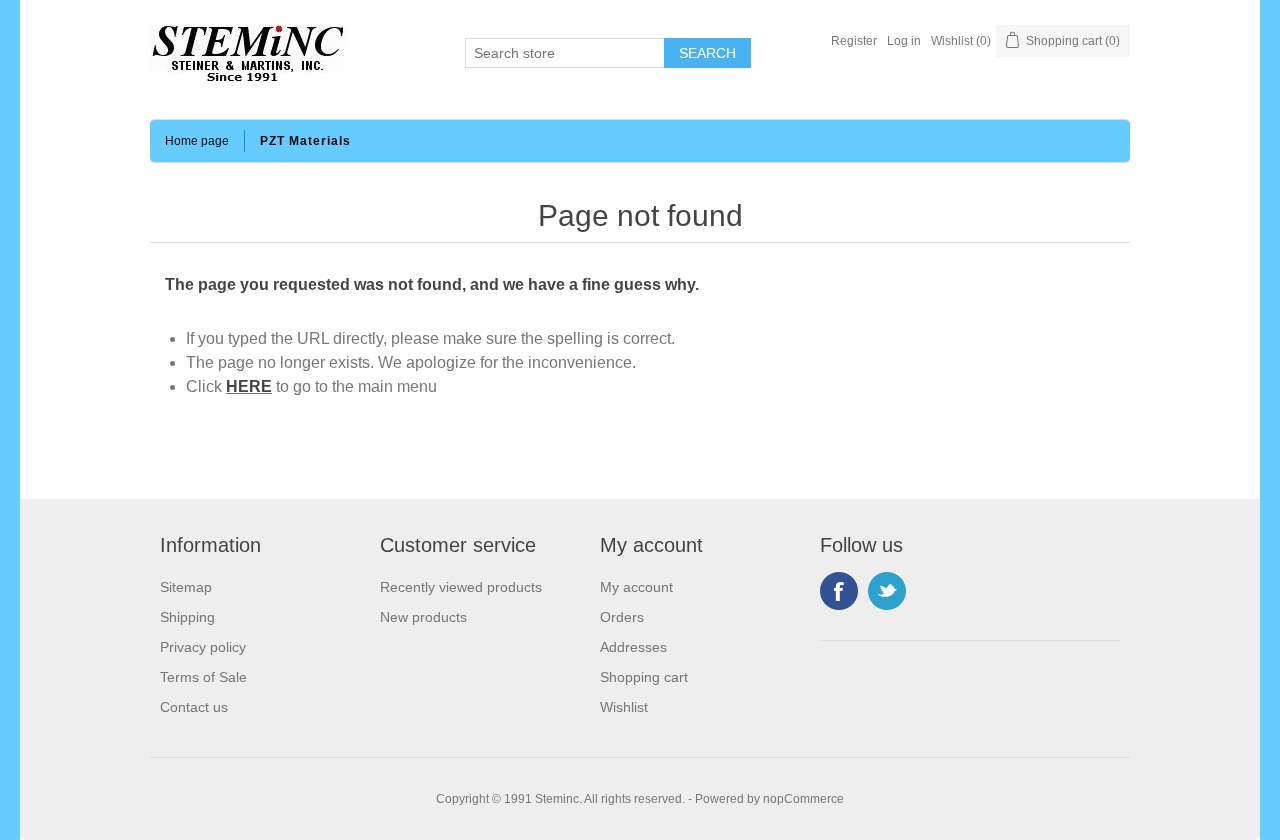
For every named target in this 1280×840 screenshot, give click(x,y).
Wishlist (624, 707)
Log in (904, 41)
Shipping (187, 617)
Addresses (633, 647)
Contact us (194, 707)
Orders (622, 617)
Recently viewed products (461, 587)
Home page (197, 141)
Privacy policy (203, 647)
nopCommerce (803, 799)
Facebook (839, 591)
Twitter (887, 591)
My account (636, 587)
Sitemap (186, 587)
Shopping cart (644, 677)
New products (423, 617)
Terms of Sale (203, 677)
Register (854, 41)
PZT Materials (305, 141)
